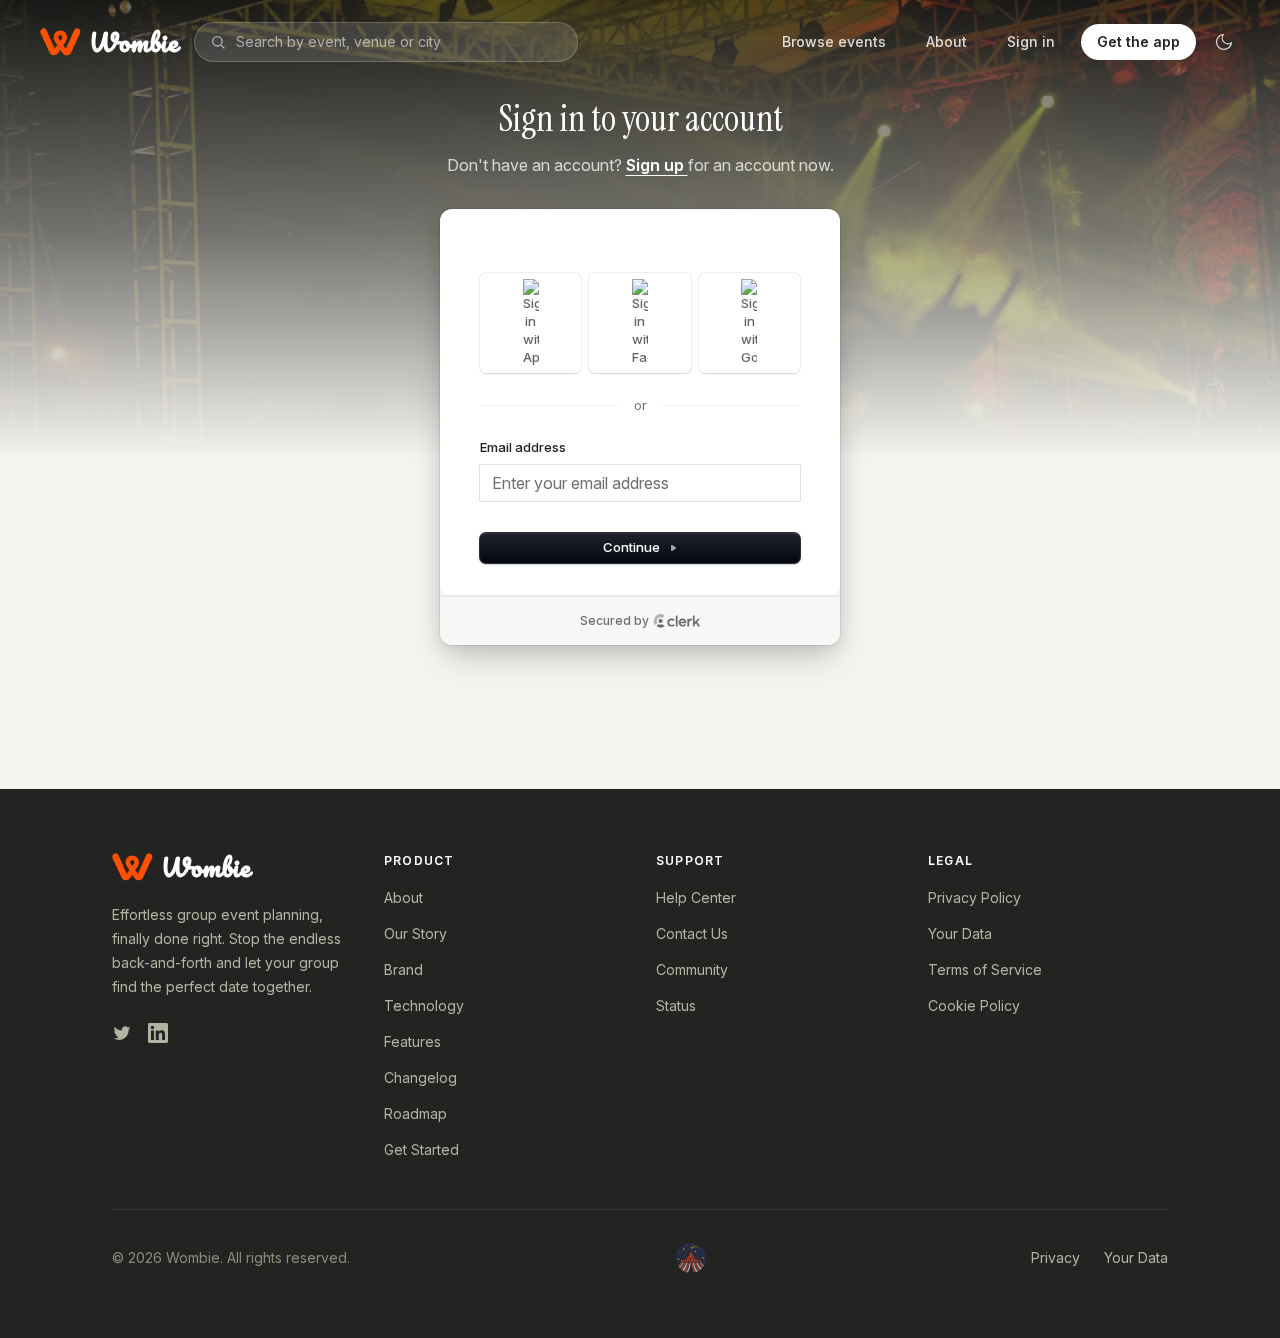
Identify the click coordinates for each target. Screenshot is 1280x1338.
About (946, 41)
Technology (424, 1005)
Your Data (960, 933)
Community (692, 969)
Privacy (1055, 1257)
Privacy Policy (974, 897)
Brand (403, 969)
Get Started (421, 1149)
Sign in (1031, 41)
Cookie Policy (974, 1005)
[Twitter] (122, 1033)
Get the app (1138, 41)
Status (676, 1005)
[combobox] (399, 42)
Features (412, 1041)
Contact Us (692, 933)
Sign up (657, 165)
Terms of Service (985, 969)
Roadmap (415, 1113)
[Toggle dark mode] (1224, 42)
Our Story (415, 933)
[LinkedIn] (158, 1033)
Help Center (696, 897)
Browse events (834, 41)
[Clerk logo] (677, 621)
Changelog (420, 1077)
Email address (523, 447)
